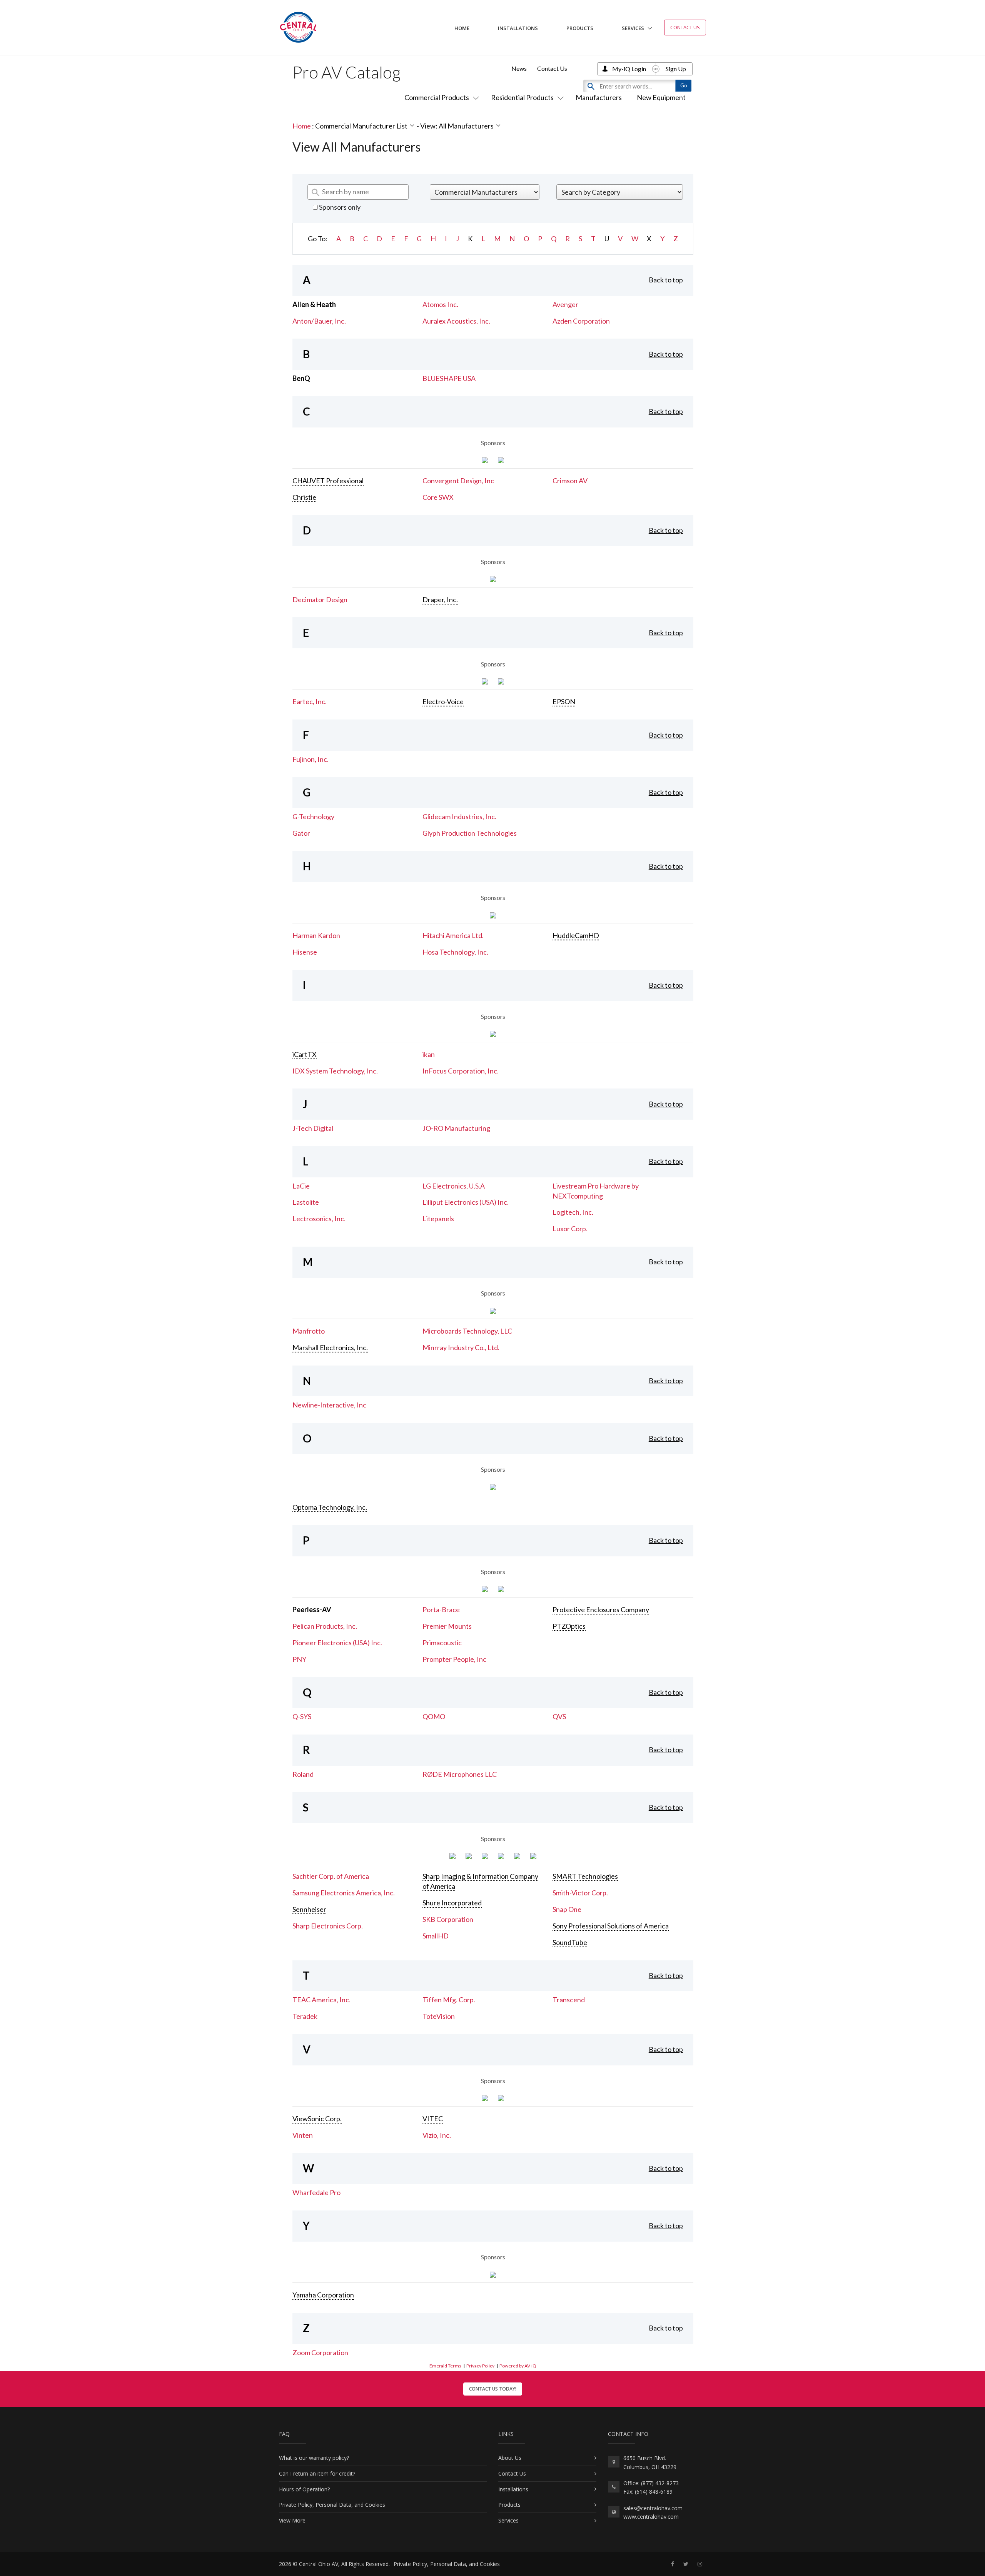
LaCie (301, 1186)
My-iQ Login (629, 69)
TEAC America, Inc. (321, 2000)
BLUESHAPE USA (449, 378)
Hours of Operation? (304, 2489)
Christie (304, 497)
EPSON (564, 701)
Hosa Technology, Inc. (455, 952)
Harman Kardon (316, 935)
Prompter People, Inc (454, 1659)
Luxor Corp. (570, 1229)
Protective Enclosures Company (601, 1609)
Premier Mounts (447, 1626)
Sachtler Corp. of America (331, 1876)
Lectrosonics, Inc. (319, 1219)
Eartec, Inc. (310, 701)
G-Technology (313, 816)
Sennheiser (309, 1909)
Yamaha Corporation (323, 2295)
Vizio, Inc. (437, 2135)
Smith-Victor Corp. (580, 1893)
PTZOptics (569, 1626)
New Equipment (661, 97)
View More (292, 2520)
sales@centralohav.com (653, 2508)
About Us (510, 2458)
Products (580, 28)
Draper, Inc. (440, 599)
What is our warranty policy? (314, 2458)
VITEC (433, 2119)
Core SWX (438, 497)
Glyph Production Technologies (470, 833)
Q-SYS (302, 1716)
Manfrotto (309, 1331)
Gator (301, 833)
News (519, 68)
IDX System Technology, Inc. (335, 1071)
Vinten (303, 2135)
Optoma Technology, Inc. (330, 1507)
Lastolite (306, 1202)
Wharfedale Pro (316, 2192)
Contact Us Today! (493, 2389)
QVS (559, 1716)
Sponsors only (339, 207)
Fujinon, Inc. (311, 759)
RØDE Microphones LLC (460, 1774)
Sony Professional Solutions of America (611, 1926)
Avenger (565, 304)
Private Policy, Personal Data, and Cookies (332, 2505)
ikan (429, 1054)
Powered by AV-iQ (518, 2366)
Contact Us (685, 27)
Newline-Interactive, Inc (329, 1405)
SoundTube (570, 1942)
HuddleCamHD (576, 935)
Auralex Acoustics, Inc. (456, 321)
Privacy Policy (480, 2366)
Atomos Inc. (440, 304)
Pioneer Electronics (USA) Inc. (337, 1643)
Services (633, 28)
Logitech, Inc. (573, 1212)
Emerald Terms (445, 2366)
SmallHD (436, 1936)
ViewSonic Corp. (317, 2119)
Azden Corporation (581, 321)
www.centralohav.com (651, 2517)
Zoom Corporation (320, 2352)
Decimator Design (320, 599)
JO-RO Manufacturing (456, 1128)
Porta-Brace (441, 1609)
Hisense (305, 952)
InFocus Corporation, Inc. (461, 1071)
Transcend (569, 2000)
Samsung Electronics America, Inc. (344, 1893)
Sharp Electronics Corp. (328, 1926)
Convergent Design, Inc (458, 481)
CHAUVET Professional (328, 481)
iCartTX (305, 1054)
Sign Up (676, 69)
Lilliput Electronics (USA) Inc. (466, 1202)
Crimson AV (570, 481)
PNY (299, 1659)
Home (462, 28)
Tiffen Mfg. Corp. (449, 2000)
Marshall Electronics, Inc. (330, 1347)
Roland (303, 1774)
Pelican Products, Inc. (325, 1626)
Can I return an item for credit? (317, 2473)
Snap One (567, 1909)
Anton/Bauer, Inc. (319, 321)
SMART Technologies (585, 1876)
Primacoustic (442, 1643)
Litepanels (438, 1219)
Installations (518, 28)
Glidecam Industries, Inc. (459, 816)
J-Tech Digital (313, 1128)
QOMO (434, 1716)
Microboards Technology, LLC (467, 1331)
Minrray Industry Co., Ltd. (461, 1347)
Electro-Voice (443, 701)
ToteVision (439, 2016)
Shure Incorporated (452, 1903)
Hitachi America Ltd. (453, 935)
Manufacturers (599, 97)
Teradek (305, 2016)
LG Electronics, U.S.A (454, 1186)
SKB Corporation (448, 1919)
